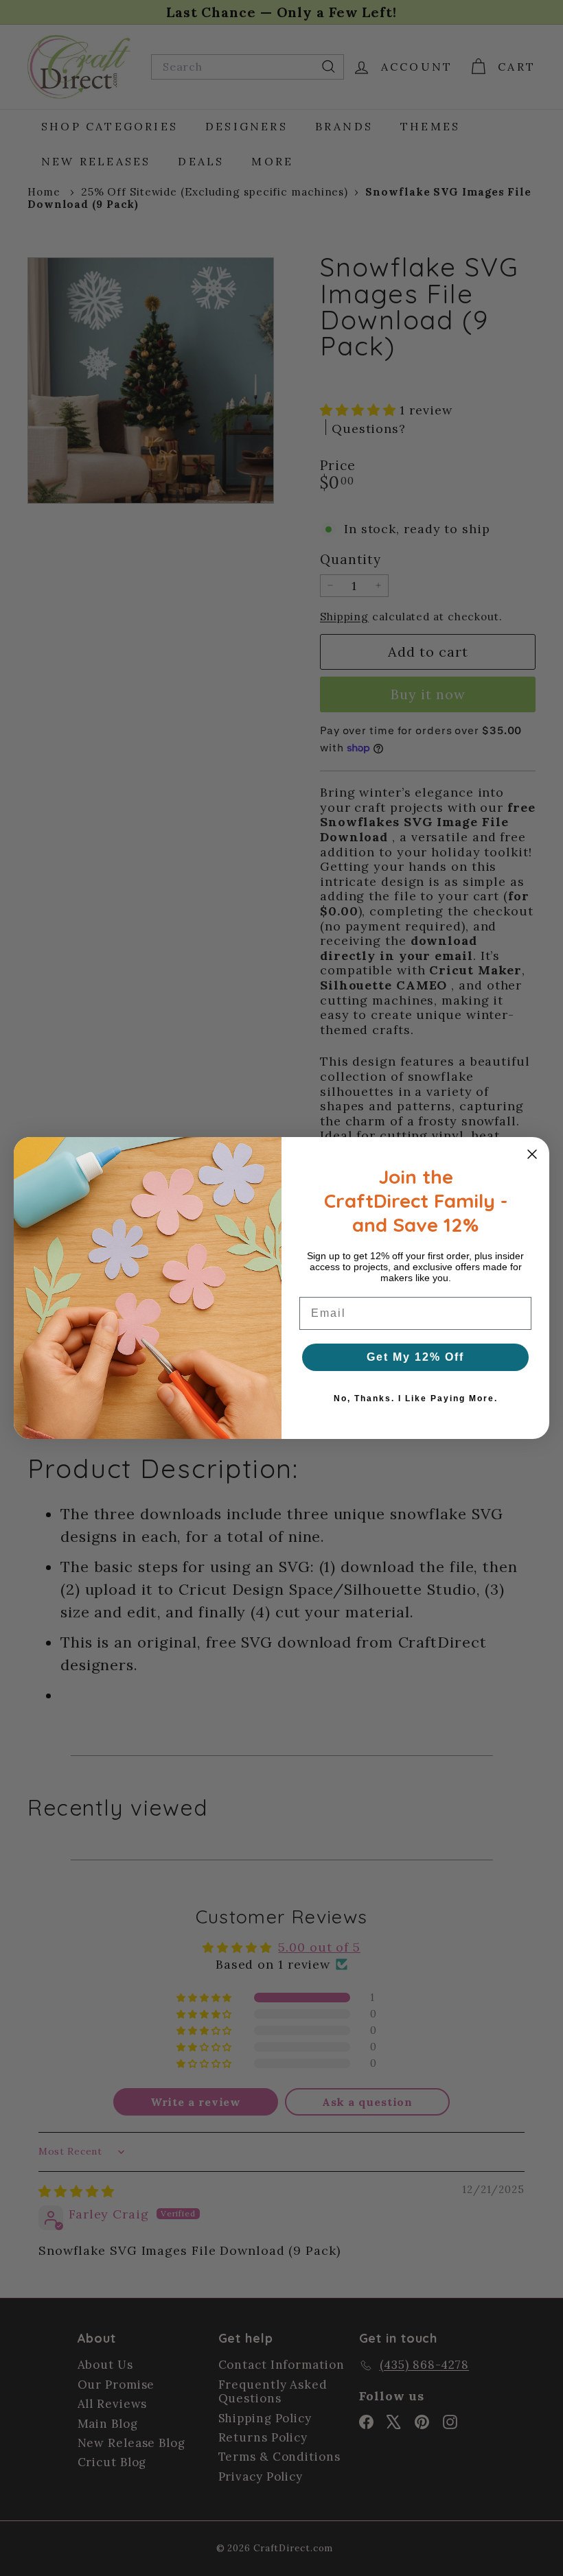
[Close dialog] (532, 1154)
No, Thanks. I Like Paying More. (416, 1398)
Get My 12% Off (415, 1357)
